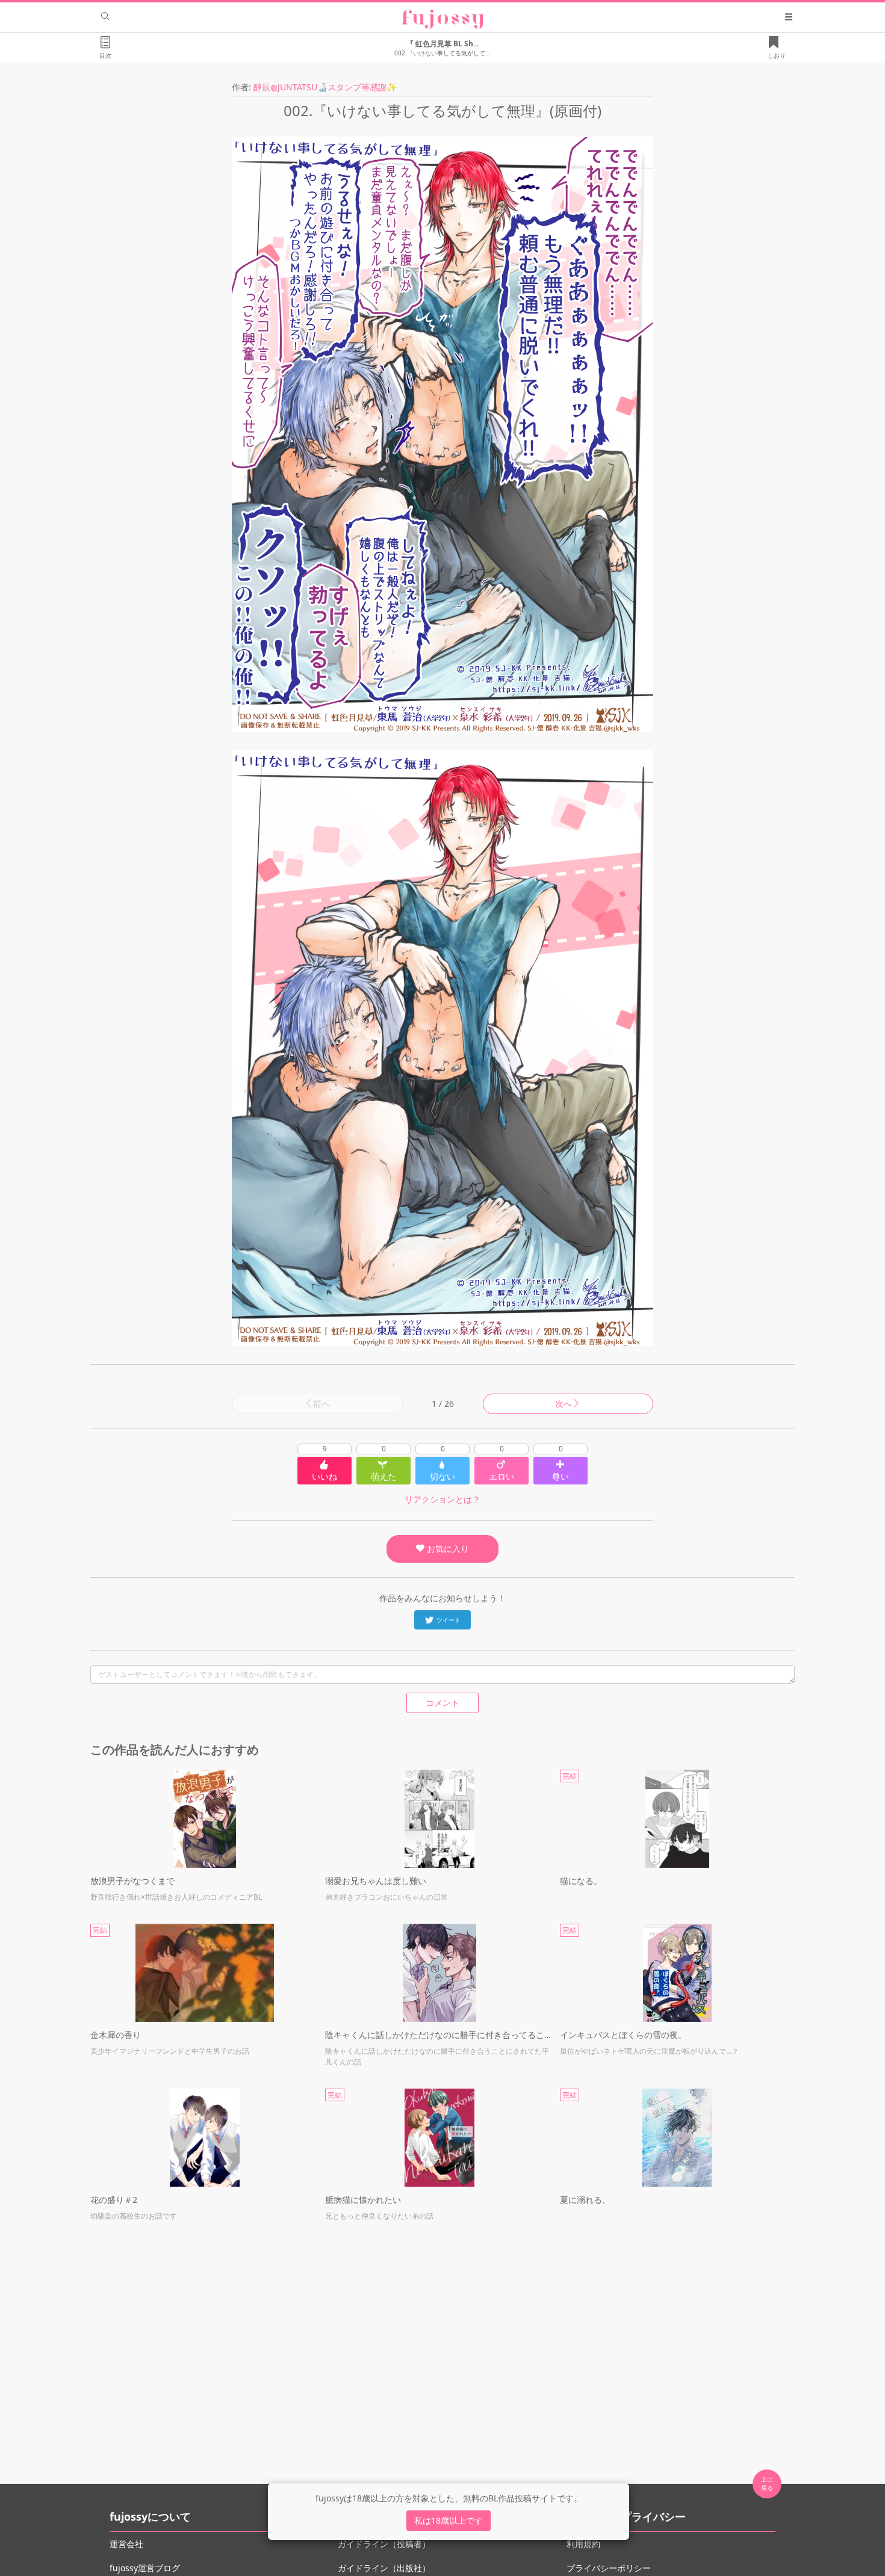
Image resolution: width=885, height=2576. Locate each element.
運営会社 (126, 2544)
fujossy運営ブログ (145, 2568)
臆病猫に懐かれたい (363, 2200)
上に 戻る (767, 2483)
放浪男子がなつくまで (132, 1881)
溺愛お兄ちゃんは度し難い (376, 1881)
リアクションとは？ (442, 1499)
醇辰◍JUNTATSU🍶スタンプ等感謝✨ (325, 87)
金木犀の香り (116, 2035)
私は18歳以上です (449, 2520)
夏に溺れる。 (585, 2200)
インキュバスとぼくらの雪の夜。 (623, 2035)
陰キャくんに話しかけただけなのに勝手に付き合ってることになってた (439, 2035)
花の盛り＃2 (114, 2200)
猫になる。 (581, 1881)
